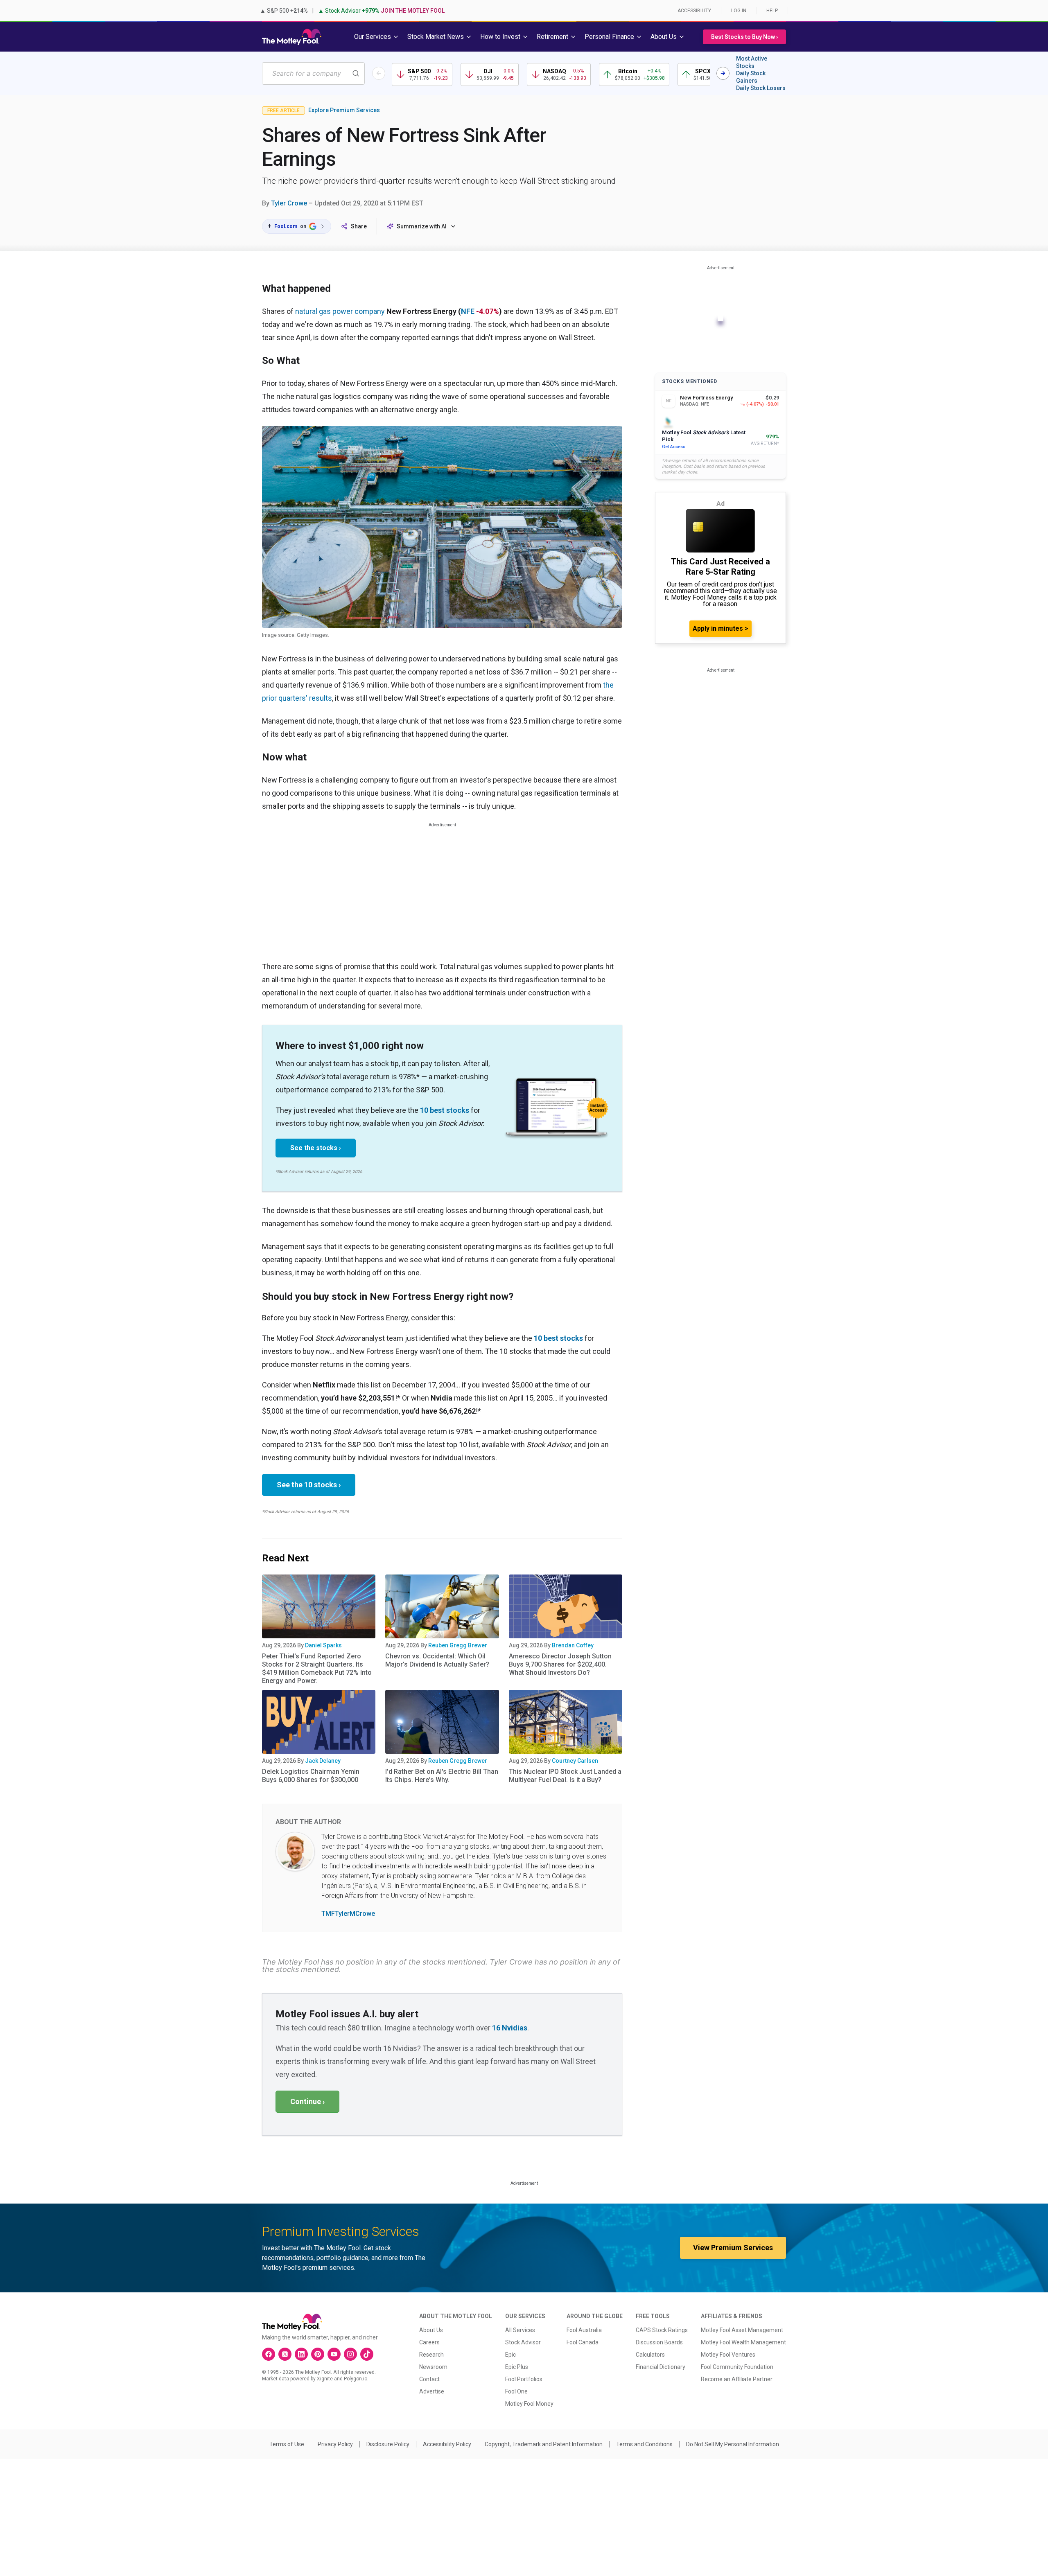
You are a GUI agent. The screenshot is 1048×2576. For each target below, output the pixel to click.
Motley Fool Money (529, 2404)
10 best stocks (445, 1110)
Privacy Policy (335, 2444)
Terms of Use (287, 2444)
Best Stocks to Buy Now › (744, 37)
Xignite (325, 2379)
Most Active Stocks (752, 62)
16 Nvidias (510, 2028)
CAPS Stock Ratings (662, 2330)
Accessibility (694, 11)
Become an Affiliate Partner (737, 2379)
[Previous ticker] (379, 73)
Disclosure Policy (388, 2444)
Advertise (432, 2391)
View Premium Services (733, 2248)
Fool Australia (584, 2330)
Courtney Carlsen (575, 1761)
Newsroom (433, 2367)
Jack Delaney (323, 1761)
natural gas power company (339, 311)
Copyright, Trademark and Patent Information (544, 2444)
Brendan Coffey (573, 1645)
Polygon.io (356, 2379)
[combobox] (313, 73)
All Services (520, 2330)
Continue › (307, 2101)
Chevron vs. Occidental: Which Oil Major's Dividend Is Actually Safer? (437, 1660)
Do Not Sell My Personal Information (733, 2444)
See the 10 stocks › (309, 1485)
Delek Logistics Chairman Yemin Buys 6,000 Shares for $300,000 (311, 1776)
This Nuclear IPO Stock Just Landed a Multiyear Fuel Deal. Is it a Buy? (565, 1776)
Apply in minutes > (720, 628)
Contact (429, 2379)
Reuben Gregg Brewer (458, 1645)
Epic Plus (517, 2367)
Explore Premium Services (344, 110)
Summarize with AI (422, 226)
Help (772, 11)
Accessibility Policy (447, 2444)
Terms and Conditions (644, 2444)
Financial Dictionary (661, 2367)
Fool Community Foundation (737, 2367)
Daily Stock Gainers (751, 77)
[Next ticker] (723, 73)
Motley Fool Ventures (728, 2355)
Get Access (674, 447)
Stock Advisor (523, 2342)
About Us (431, 2330)
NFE (468, 311)
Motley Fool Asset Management (742, 2330)
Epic (510, 2355)
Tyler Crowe (289, 203)
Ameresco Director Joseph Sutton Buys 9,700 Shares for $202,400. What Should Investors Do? (560, 1664)
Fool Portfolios (524, 2379)
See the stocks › (316, 1148)
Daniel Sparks (323, 1645)
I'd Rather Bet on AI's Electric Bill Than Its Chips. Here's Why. (442, 1776)
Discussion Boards (659, 2342)
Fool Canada (583, 2342)
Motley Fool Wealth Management (743, 2342)
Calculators (650, 2355)
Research (431, 2355)
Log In (739, 11)
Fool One (516, 2391)
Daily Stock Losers (761, 88)
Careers (429, 2342)
